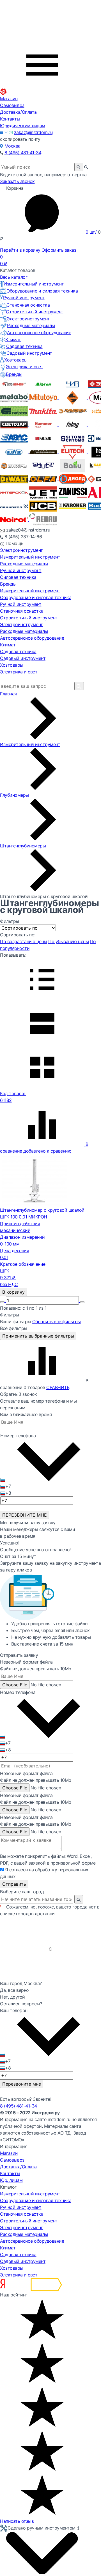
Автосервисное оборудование (39, 332)
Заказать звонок (17, 181)
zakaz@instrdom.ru (33, 132)
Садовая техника (24, 346)
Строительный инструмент (35, 312)
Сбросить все (57, 1322)
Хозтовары (16, 360)
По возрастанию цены (24, 941)
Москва (12, 146)
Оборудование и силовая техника (42, 291)
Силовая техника (18, 577)
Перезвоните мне (22, 2084)
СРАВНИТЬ (58, 1387)
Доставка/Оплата (18, 112)
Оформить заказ (59, 250)
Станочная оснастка (28, 305)
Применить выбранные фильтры (38, 1336)
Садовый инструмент (29, 353)
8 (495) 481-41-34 (23, 153)
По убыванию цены (68, 941)
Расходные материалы (31, 325)
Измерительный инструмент (34, 284)
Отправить (14, 1884)
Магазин (9, 99)
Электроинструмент (28, 319)
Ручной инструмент (24, 298)
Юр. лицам (11, 2180)
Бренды (14, 374)
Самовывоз (12, 105)
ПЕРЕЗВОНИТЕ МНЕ (25, 1515)
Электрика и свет (25, 367)
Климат (13, 340)
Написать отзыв (17, 2521)
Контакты (10, 119)
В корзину (13, 1292)
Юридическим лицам (23, 126)
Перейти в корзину (20, 250)
